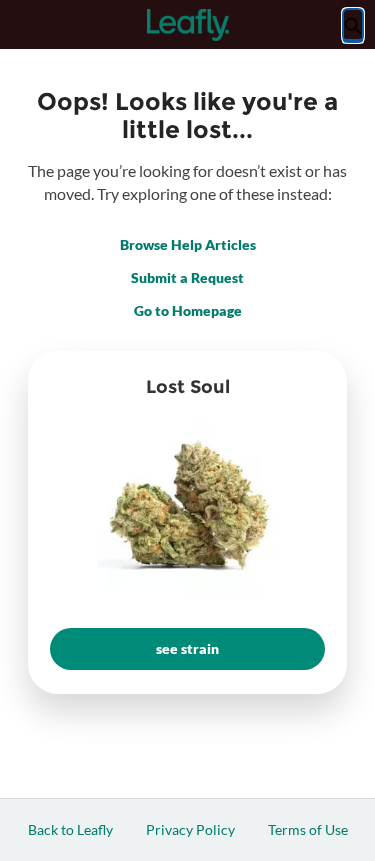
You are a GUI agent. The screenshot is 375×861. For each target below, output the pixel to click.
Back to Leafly (70, 829)
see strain (187, 648)
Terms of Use (308, 829)
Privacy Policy (190, 829)
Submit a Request (187, 277)
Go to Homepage (188, 310)
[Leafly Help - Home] (188, 25)
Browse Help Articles (188, 244)
